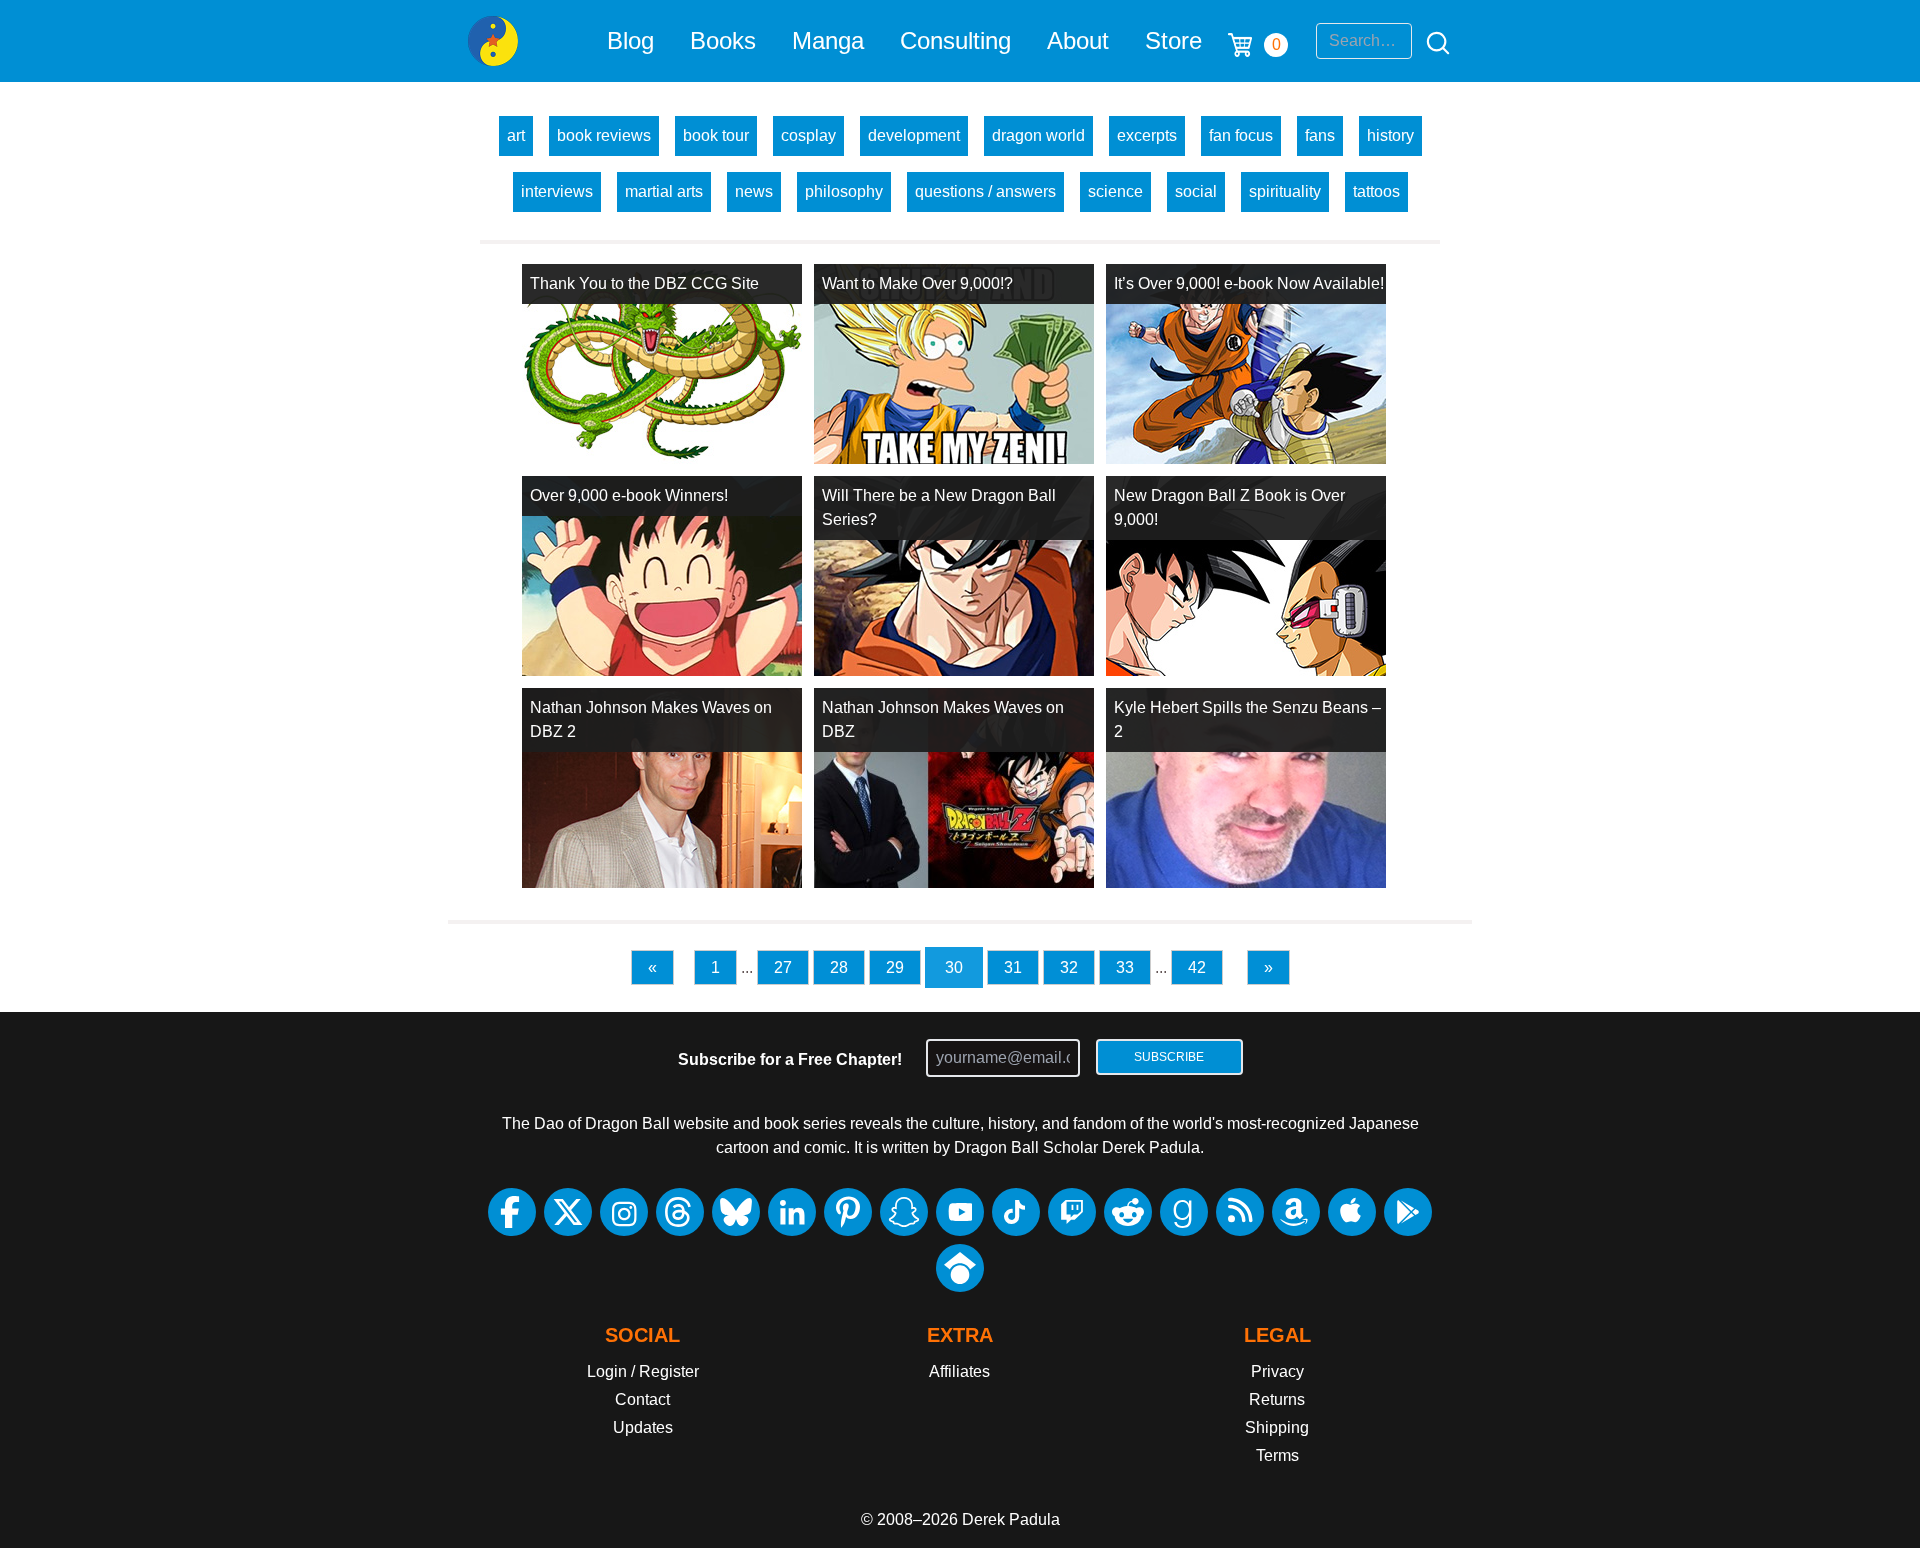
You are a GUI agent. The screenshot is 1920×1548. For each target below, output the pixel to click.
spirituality (1285, 191)
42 (1197, 967)
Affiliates (959, 1371)
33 (1125, 967)
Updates (643, 1427)
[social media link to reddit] (1128, 1212)
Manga (828, 40)
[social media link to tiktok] (1016, 1212)
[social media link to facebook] (512, 1212)
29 (895, 967)
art (516, 135)
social (1196, 191)
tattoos (1376, 191)
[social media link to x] (568, 1212)
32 (1069, 967)
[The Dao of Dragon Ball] (493, 41)
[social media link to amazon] (1296, 1212)
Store (1173, 40)
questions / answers (985, 191)
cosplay (808, 135)
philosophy (844, 191)
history (1390, 135)
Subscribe (1169, 1057)
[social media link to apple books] (1352, 1212)
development (914, 135)
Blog (630, 40)
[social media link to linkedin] (792, 1212)
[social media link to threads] (680, 1212)
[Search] (1432, 41)
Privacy (1277, 1371)
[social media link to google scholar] (960, 1268)
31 (1013, 967)
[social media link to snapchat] (904, 1212)
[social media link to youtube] (960, 1212)
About (1078, 40)
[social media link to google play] (1408, 1212)
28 (839, 967)
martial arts (664, 191)
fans (1320, 135)
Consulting (955, 40)
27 (783, 967)
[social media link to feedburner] (1240, 1212)
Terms (1277, 1455)
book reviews (604, 135)
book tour (716, 135)
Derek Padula (1011, 1519)
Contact (642, 1399)
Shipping (1277, 1427)
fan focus (1241, 135)
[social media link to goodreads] (1184, 1212)
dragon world (1038, 135)
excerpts (1147, 135)
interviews (557, 191)
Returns (1277, 1399)
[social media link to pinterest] (848, 1212)
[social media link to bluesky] (736, 1212)
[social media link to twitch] (1072, 1212)
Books (723, 40)
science (1115, 191)
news (754, 191)
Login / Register (643, 1371)
